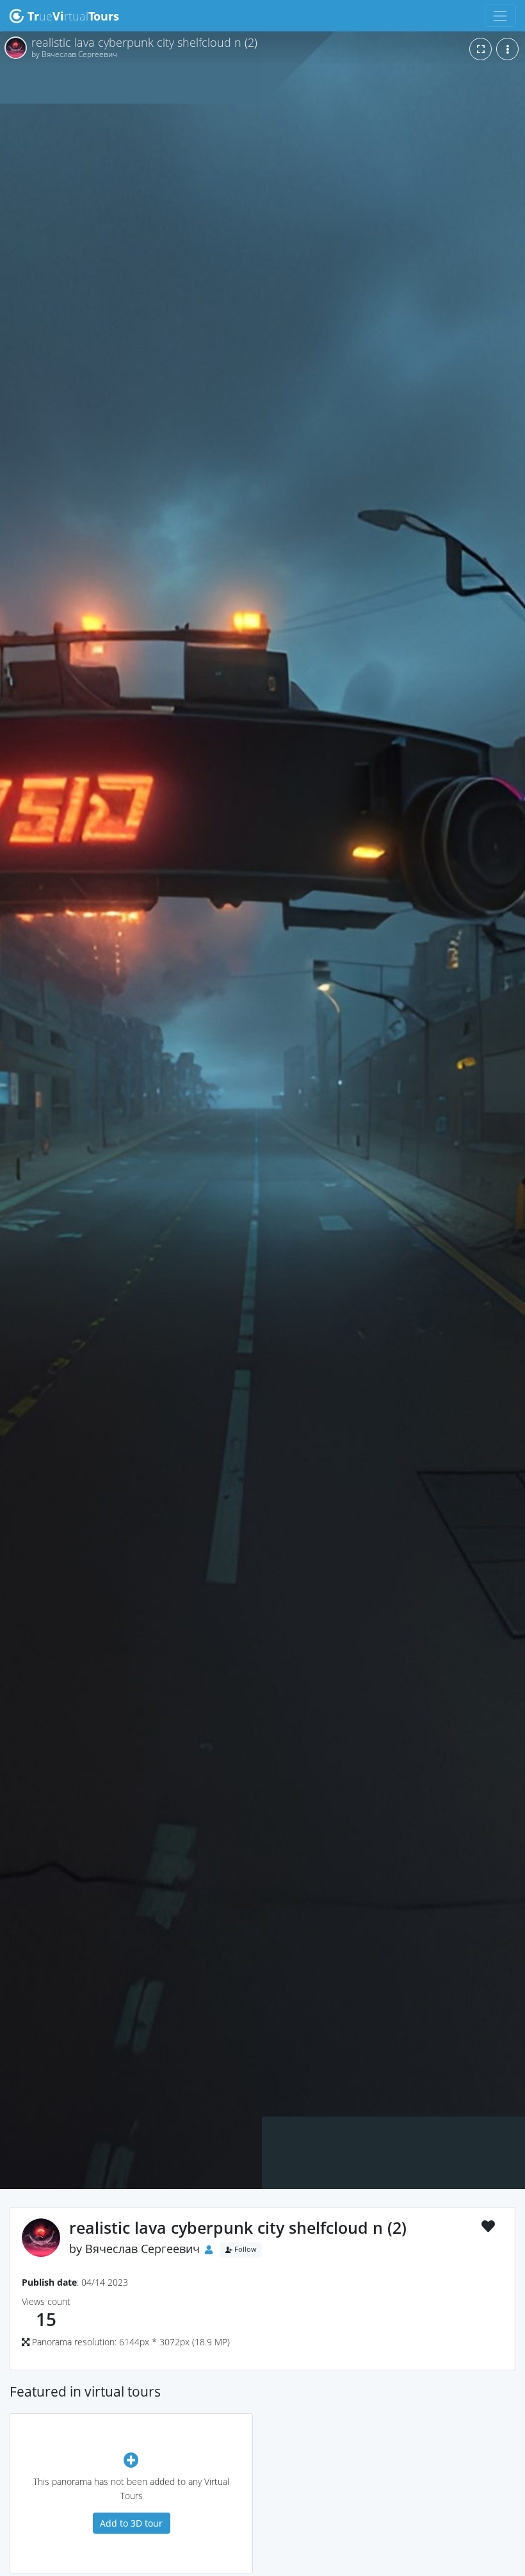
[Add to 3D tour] (131, 2460)
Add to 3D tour (131, 2523)
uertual (73, 16)
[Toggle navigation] (500, 16)
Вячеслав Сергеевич (142, 2249)
